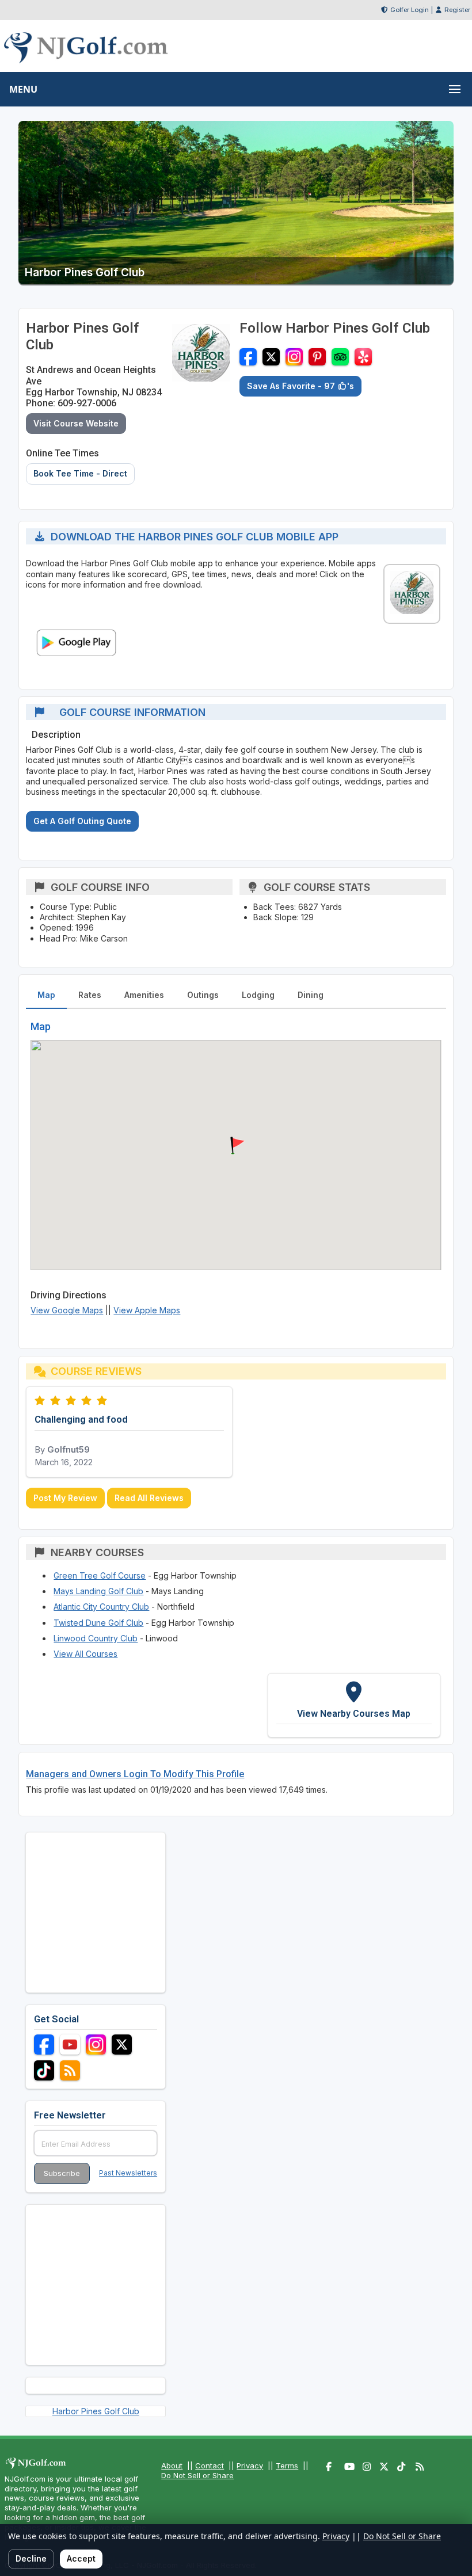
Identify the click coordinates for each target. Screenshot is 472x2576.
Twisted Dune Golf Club (98, 1623)
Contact (210, 2466)
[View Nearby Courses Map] (354, 1705)
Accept (81, 2558)
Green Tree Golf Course (100, 1575)
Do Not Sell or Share (197, 2475)
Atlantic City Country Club (101, 1607)
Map (46, 995)
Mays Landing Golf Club (98, 1591)
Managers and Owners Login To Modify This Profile (135, 1774)
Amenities (144, 995)
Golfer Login (410, 10)
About (172, 2466)
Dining (311, 995)
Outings (203, 995)
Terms (287, 2466)
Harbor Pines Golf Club (96, 2411)
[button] (236, 1146)
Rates (90, 995)
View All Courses (85, 1654)
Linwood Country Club (96, 1638)
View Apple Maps (147, 1310)
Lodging (258, 995)
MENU (23, 89)
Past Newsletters (128, 2173)
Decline (31, 2558)
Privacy (250, 2466)
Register (457, 10)
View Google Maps (67, 1310)
